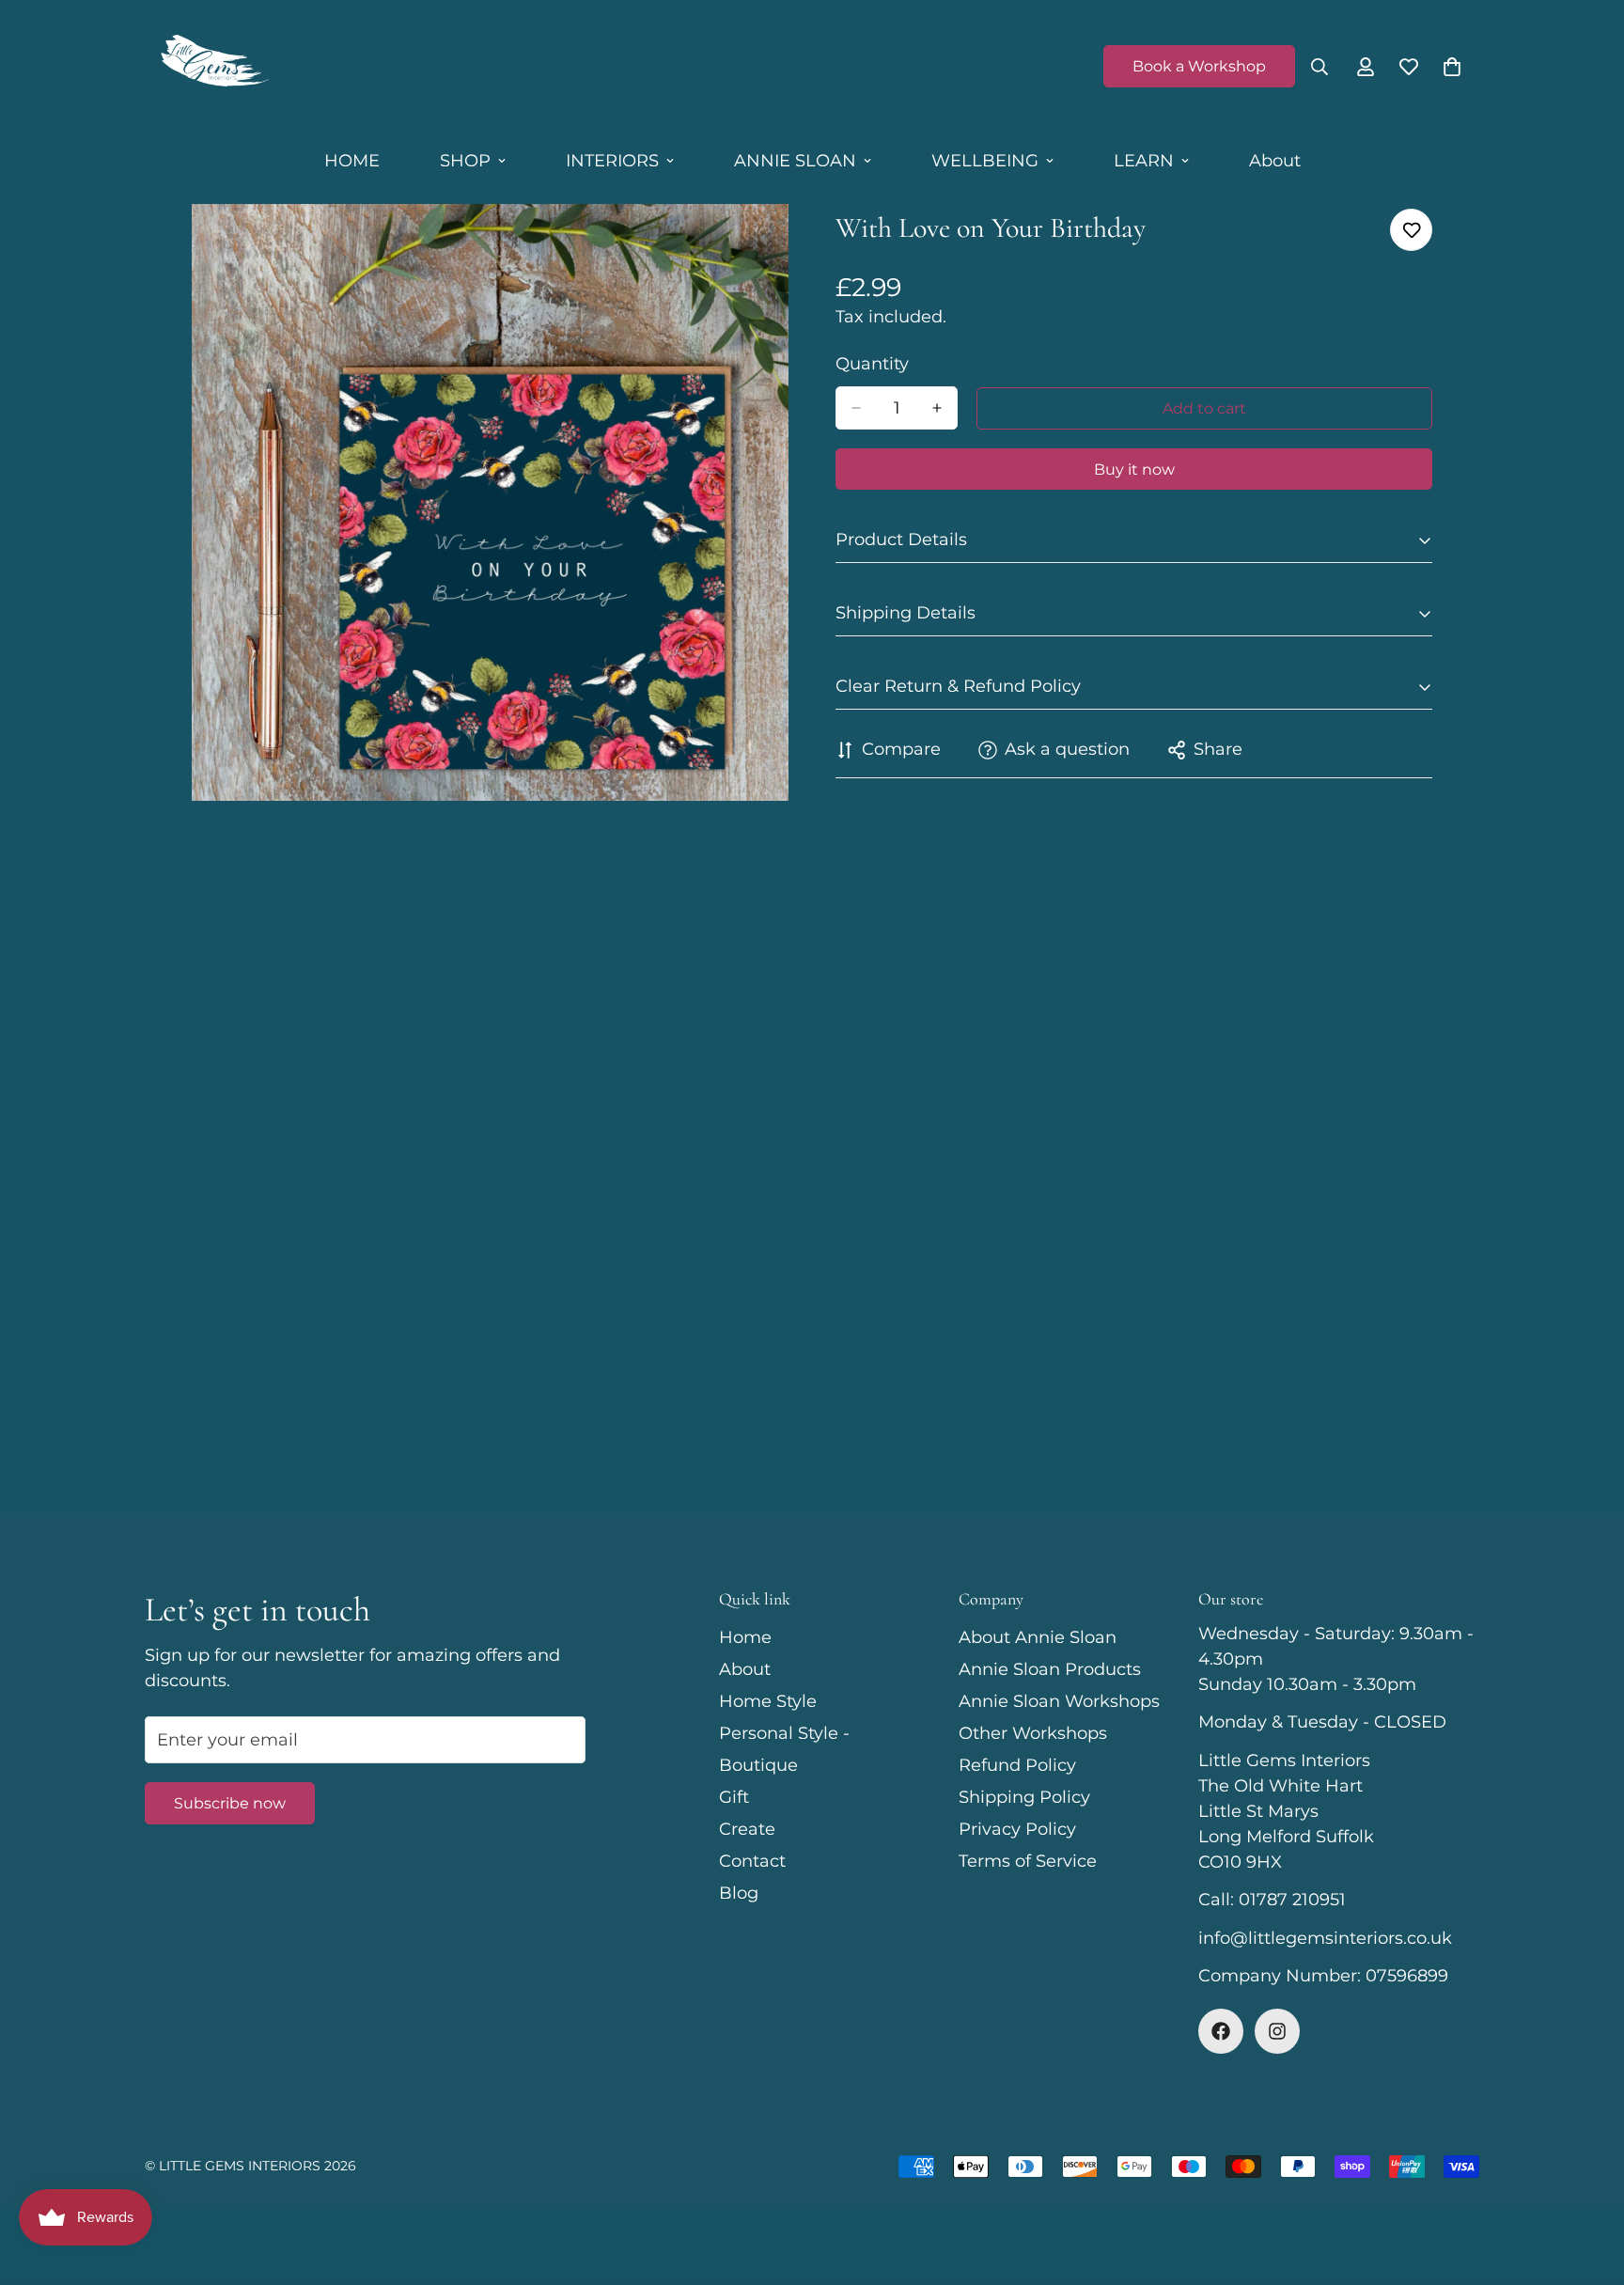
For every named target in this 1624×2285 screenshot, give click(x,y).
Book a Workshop (1199, 66)
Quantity (872, 364)
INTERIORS (612, 161)
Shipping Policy (1024, 1797)
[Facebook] (1221, 2031)
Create (747, 1829)
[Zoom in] (772, 244)
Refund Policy (1017, 1765)
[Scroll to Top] (1587, 2183)
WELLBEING (985, 161)
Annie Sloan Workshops (1059, 1701)
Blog (739, 1893)
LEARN (1144, 161)
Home (745, 1637)
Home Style (768, 1701)
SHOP (465, 161)
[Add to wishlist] (1411, 230)
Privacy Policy (1017, 1829)
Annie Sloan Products (1050, 1669)
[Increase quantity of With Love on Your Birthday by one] (937, 408)
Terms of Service (1028, 1861)
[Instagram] (1277, 2031)
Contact (752, 1861)
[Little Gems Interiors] (213, 67)
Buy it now (1134, 470)
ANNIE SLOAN (795, 161)
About (1275, 161)
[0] (1452, 67)
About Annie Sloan (1038, 1637)
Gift (734, 1797)
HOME (352, 161)
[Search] (1319, 67)
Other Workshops (1033, 1733)
